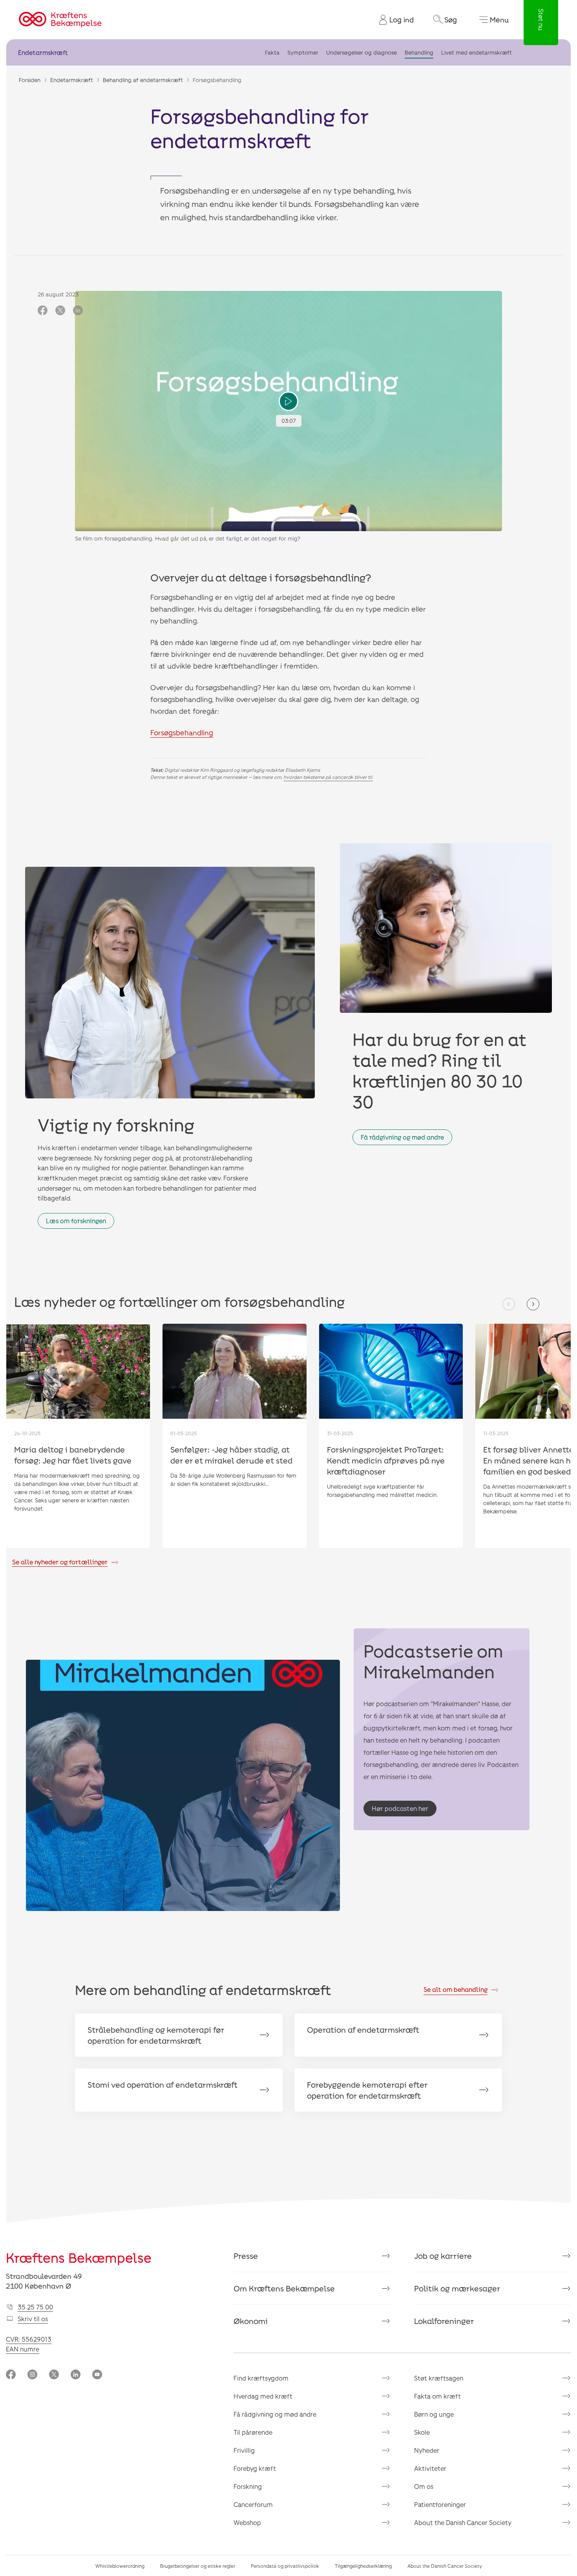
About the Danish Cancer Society (463, 2522)
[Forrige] (509, 1304)
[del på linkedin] (78, 311)
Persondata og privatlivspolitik (285, 2566)
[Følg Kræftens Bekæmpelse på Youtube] (97, 2375)
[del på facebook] (43, 311)
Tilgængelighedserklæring (363, 2566)
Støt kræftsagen (439, 2378)
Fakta (272, 52)
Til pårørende (253, 2432)
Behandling (419, 52)
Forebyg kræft (255, 2468)
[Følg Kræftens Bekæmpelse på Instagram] (32, 2375)
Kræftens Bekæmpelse (79, 2257)
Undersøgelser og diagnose (362, 52)
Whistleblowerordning (120, 2566)
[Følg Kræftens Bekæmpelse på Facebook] (11, 2375)
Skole (422, 2432)
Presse (246, 2256)
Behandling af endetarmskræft (143, 80)
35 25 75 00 (35, 2307)
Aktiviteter (430, 2468)
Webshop (247, 2522)
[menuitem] (393, 20)
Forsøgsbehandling (182, 733)
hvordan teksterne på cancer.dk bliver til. (328, 777)
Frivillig (244, 2450)
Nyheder (427, 2450)
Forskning (248, 2486)
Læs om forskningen (76, 1221)
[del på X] (60, 311)
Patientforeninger (440, 2504)
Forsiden (30, 80)
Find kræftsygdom (261, 2378)
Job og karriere (443, 2256)
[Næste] (533, 1304)
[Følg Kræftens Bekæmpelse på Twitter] (54, 2375)
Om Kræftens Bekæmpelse (284, 2288)
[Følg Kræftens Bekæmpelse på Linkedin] (76, 2375)
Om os (424, 2486)
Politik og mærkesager (457, 2288)
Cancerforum (253, 2504)
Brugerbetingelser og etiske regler (198, 2566)
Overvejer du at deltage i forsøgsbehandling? (261, 577)
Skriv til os (33, 2319)
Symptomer (303, 52)
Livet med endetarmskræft (477, 52)
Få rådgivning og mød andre (402, 1137)
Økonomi (251, 2321)
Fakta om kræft (437, 2396)
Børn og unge (434, 2414)
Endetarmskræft (43, 52)
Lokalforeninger (444, 2321)
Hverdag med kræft (263, 2396)
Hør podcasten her (400, 1808)
